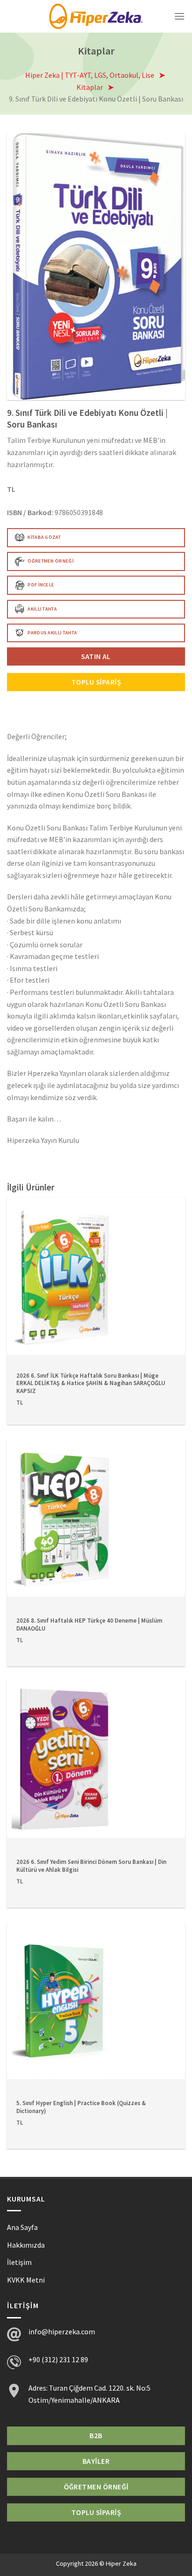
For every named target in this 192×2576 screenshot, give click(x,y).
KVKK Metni (26, 2280)
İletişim (19, 2262)
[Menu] (179, 16)
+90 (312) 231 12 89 (58, 2359)
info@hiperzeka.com (62, 2331)
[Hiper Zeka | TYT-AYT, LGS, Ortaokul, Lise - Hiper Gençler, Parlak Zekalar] (96, 16)
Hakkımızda (26, 2245)
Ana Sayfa (22, 2227)
